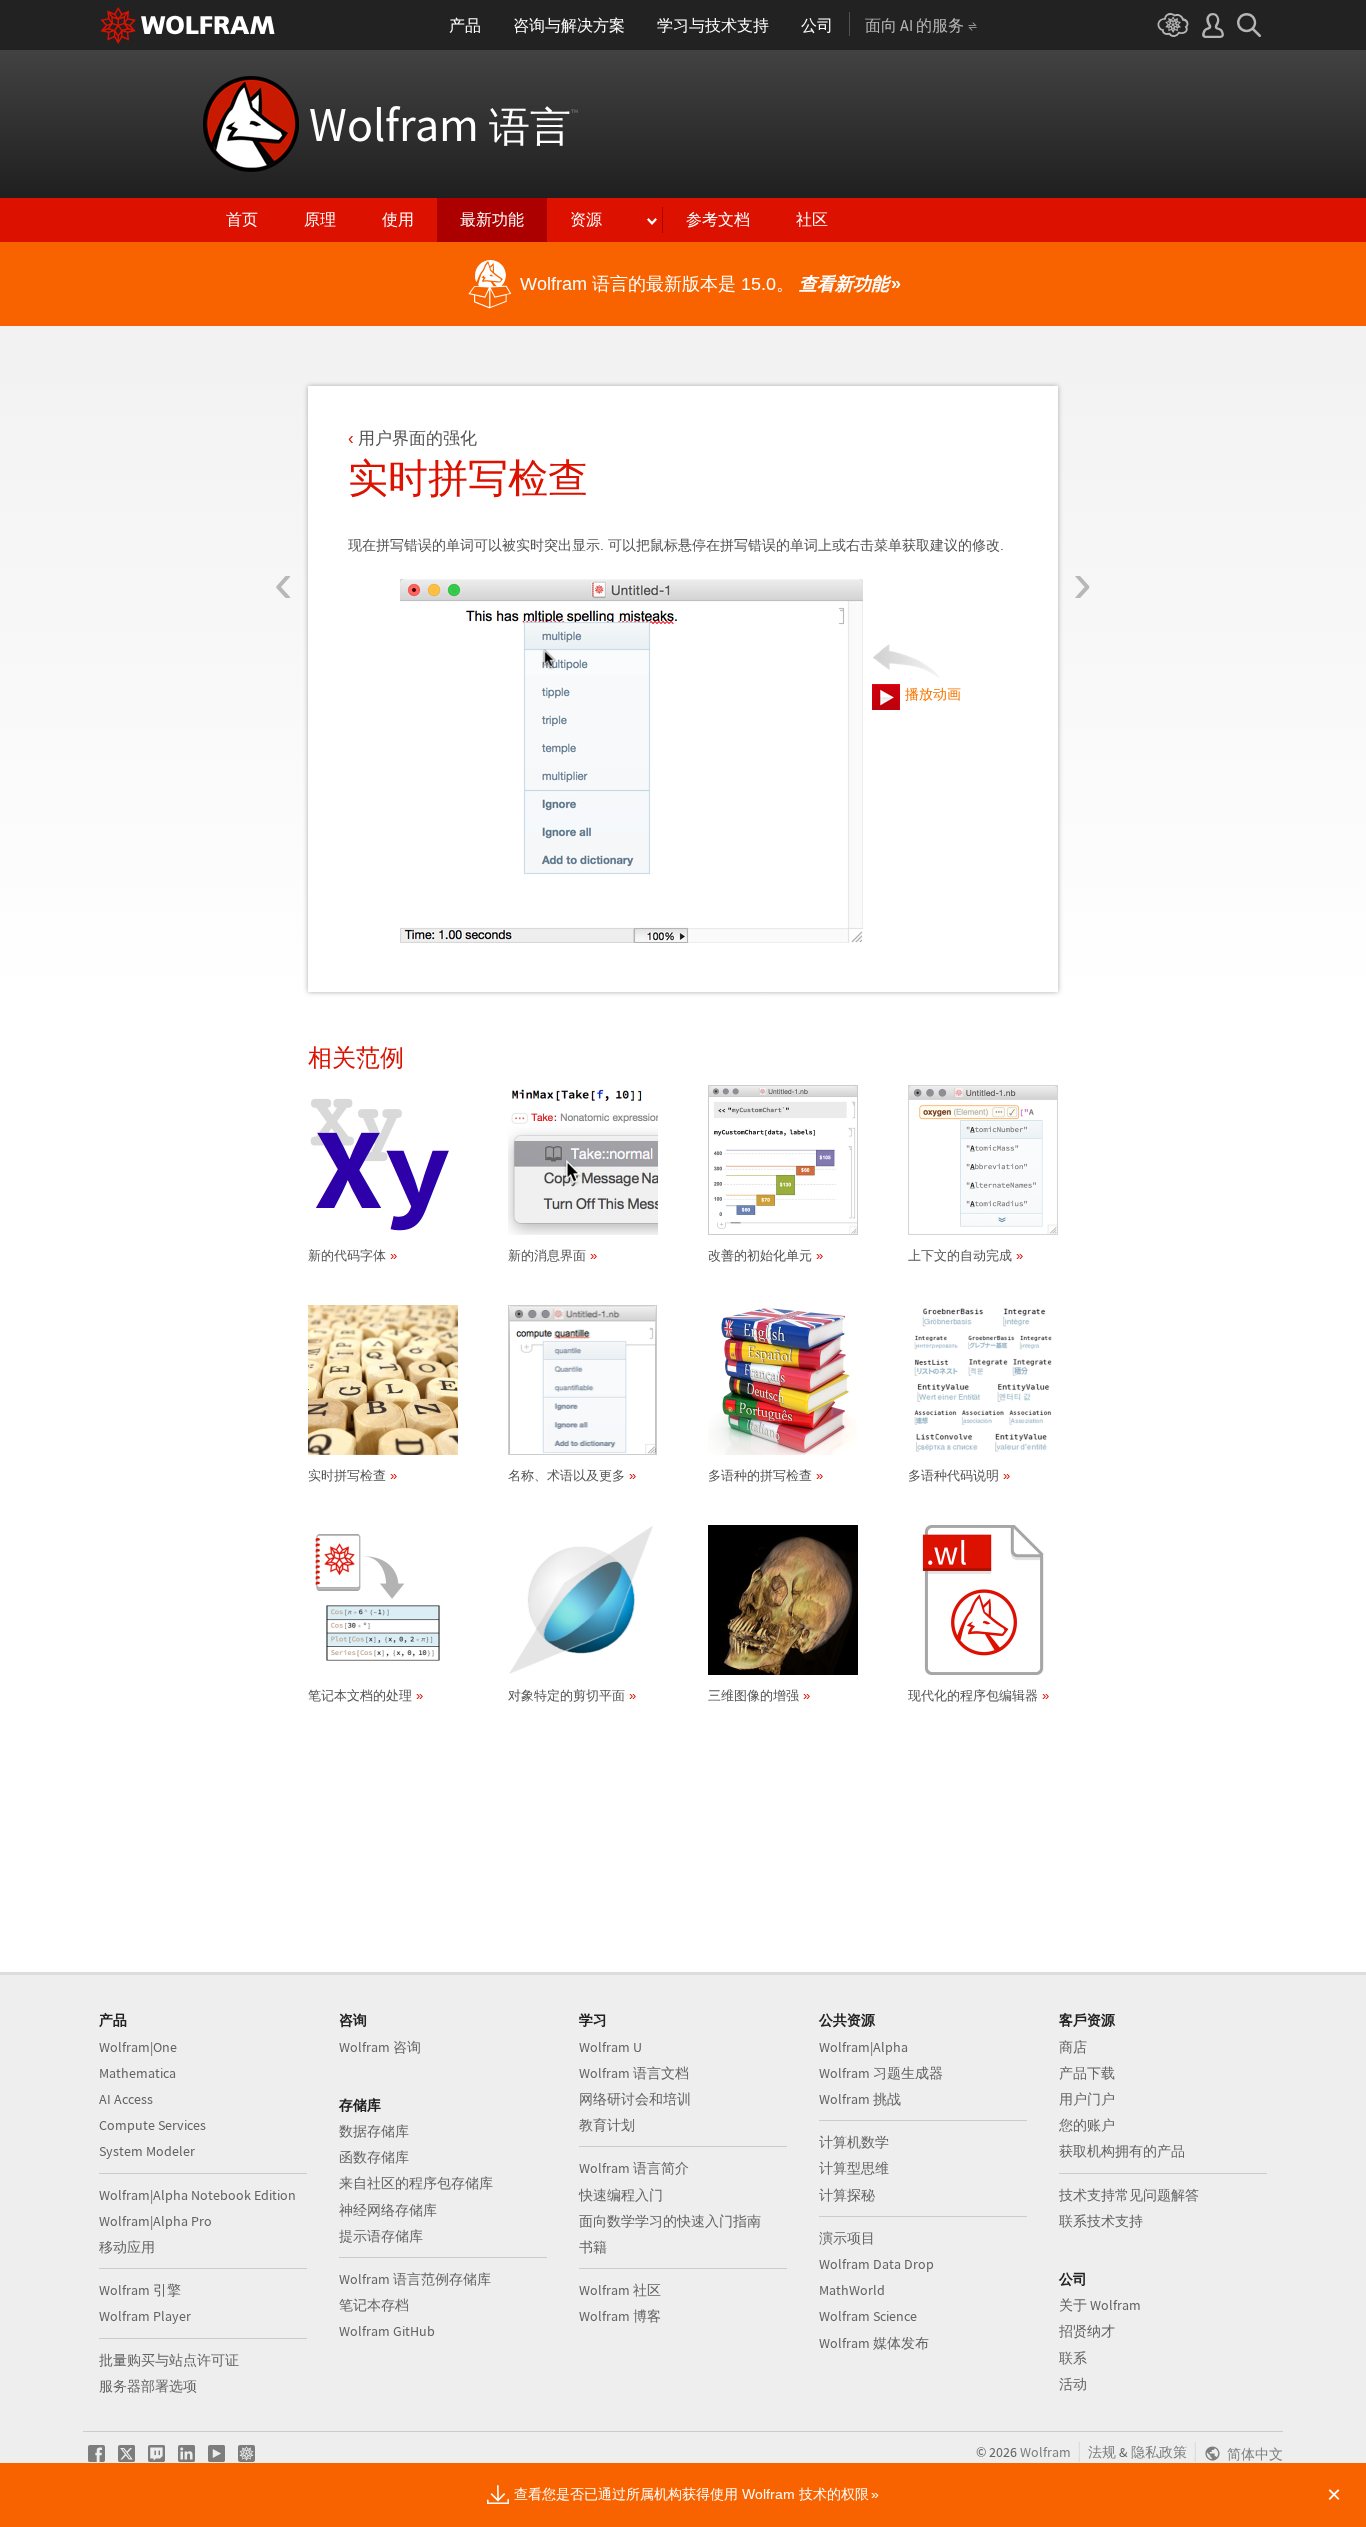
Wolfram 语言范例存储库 (415, 2279)
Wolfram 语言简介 (634, 2168)
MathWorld (852, 2290)
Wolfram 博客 (620, 2316)
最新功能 (492, 219)
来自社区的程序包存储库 (416, 2183)
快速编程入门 (621, 2195)
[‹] (283, 468)
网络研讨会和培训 (635, 2099)
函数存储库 (374, 2157)
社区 (812, 219)
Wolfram (443, 124)
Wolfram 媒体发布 (874, 2343)
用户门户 (1087, 2099)
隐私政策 (1159, 2452)
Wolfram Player (145, 2316)
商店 (1073, 2047)
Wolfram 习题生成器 (881, 2073)
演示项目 (847, 2238)
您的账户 (1087, 2125)
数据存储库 (374, 2131)
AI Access (126, 2099)
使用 (398, 219)
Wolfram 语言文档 (634, 2073)
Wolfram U (610, 2047)
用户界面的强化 (417, 438)
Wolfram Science (868, 2316)
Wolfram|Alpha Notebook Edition (197, 2195)
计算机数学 (854, 2142)
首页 (242, 219)
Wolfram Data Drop (876, 2264)
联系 (1073, 2358)
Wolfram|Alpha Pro (155, 2221)
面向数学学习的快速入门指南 (670, 2221)
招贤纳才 (1087, 2331)
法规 (1102, 2452)
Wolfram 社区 (620, 2290)
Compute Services (152, 2125)
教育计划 (607, 2125)
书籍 (593, 2247)
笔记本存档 (374, 2305)
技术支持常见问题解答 (1129, 2195)
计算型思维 (854, 2168)
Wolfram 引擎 (140, 2290)
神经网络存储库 (388, 2210)
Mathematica (137, 2073)
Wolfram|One (138, 2047)
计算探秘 (847, 2195)
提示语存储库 (381, 2236)
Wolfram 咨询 (380, 2047)
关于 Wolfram (1100, 2305)
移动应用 (127, 2247)
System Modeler (147, 2151)
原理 (320, 219)
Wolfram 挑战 (860, 2099)
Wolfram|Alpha (863, 2047)
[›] (1082, 468)
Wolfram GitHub (387, 2331)
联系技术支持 (1101, 2221)
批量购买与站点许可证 (169, 2360)
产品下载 (1087, 2073)
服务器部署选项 (148, 2386)
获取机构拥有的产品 (1122, 2151)
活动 (1073, 2384)
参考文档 (718, 219)
